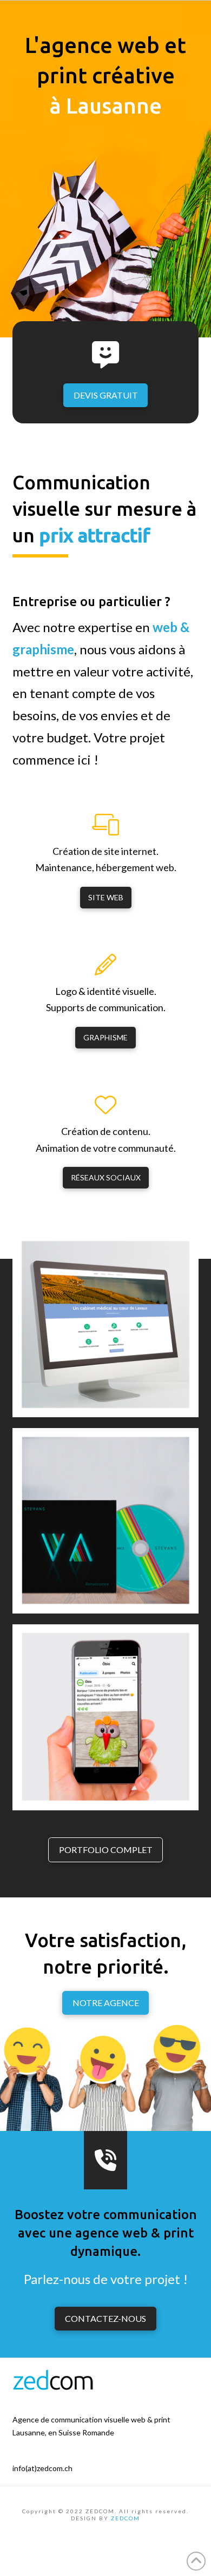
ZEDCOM (126, 2518)
